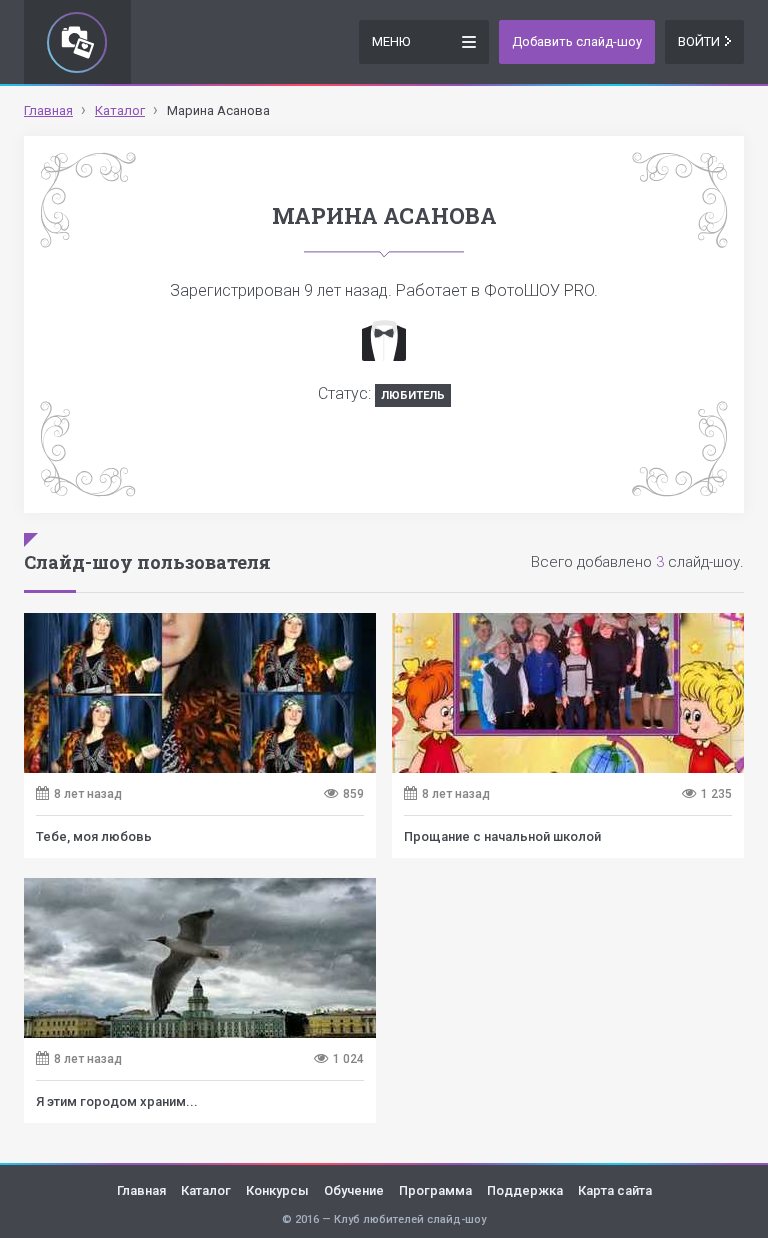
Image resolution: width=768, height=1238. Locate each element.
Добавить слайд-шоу (577, 41)
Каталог (206, 1190)
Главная (141, 1190)
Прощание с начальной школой (502, 836)
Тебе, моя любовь (94, 836)
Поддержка (525, 1190)
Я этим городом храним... (117, 1101)
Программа (435, 1190)
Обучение (354, 1190)
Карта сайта (615, 1190)
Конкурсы (277, 1190)
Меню (391, 41)
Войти (699, 41)
